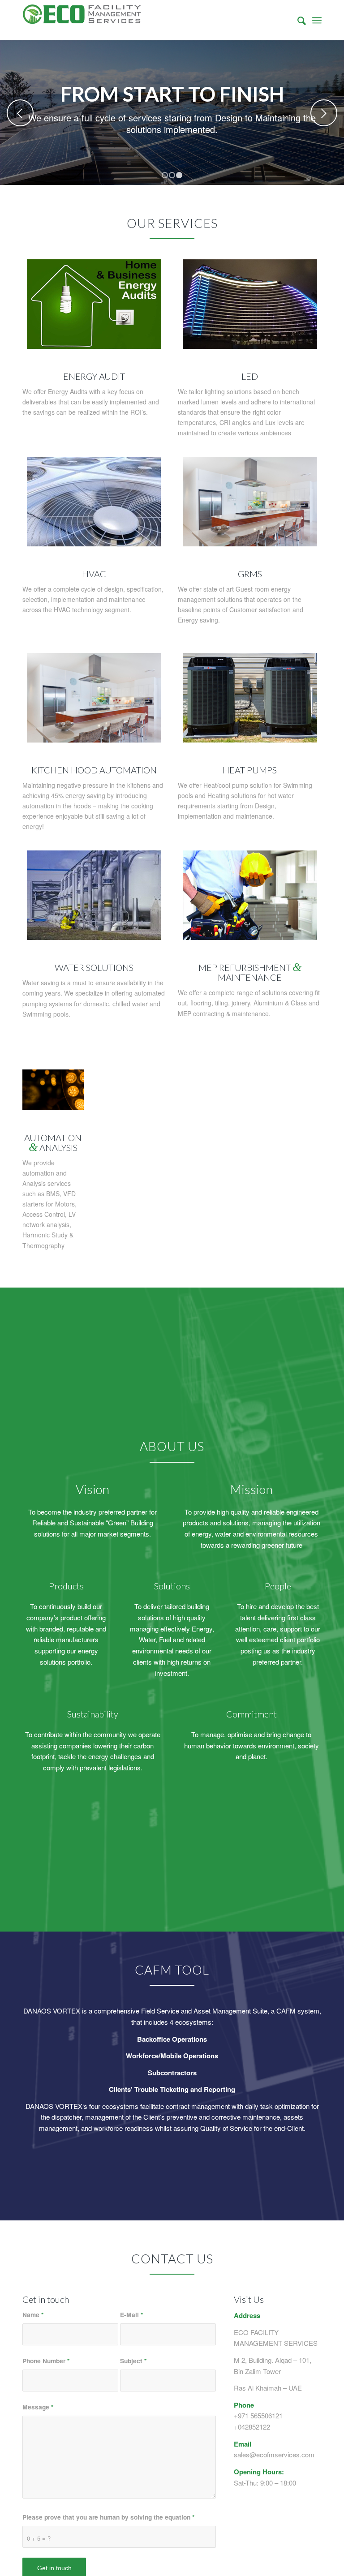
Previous (20, 113)
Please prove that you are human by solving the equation (108, 2517)
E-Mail (131, 2314)
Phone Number (46, 2361)
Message (38, 2407)
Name (33, 2314)
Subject (133, 2361)
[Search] (297, 20)
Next (324, 113)
